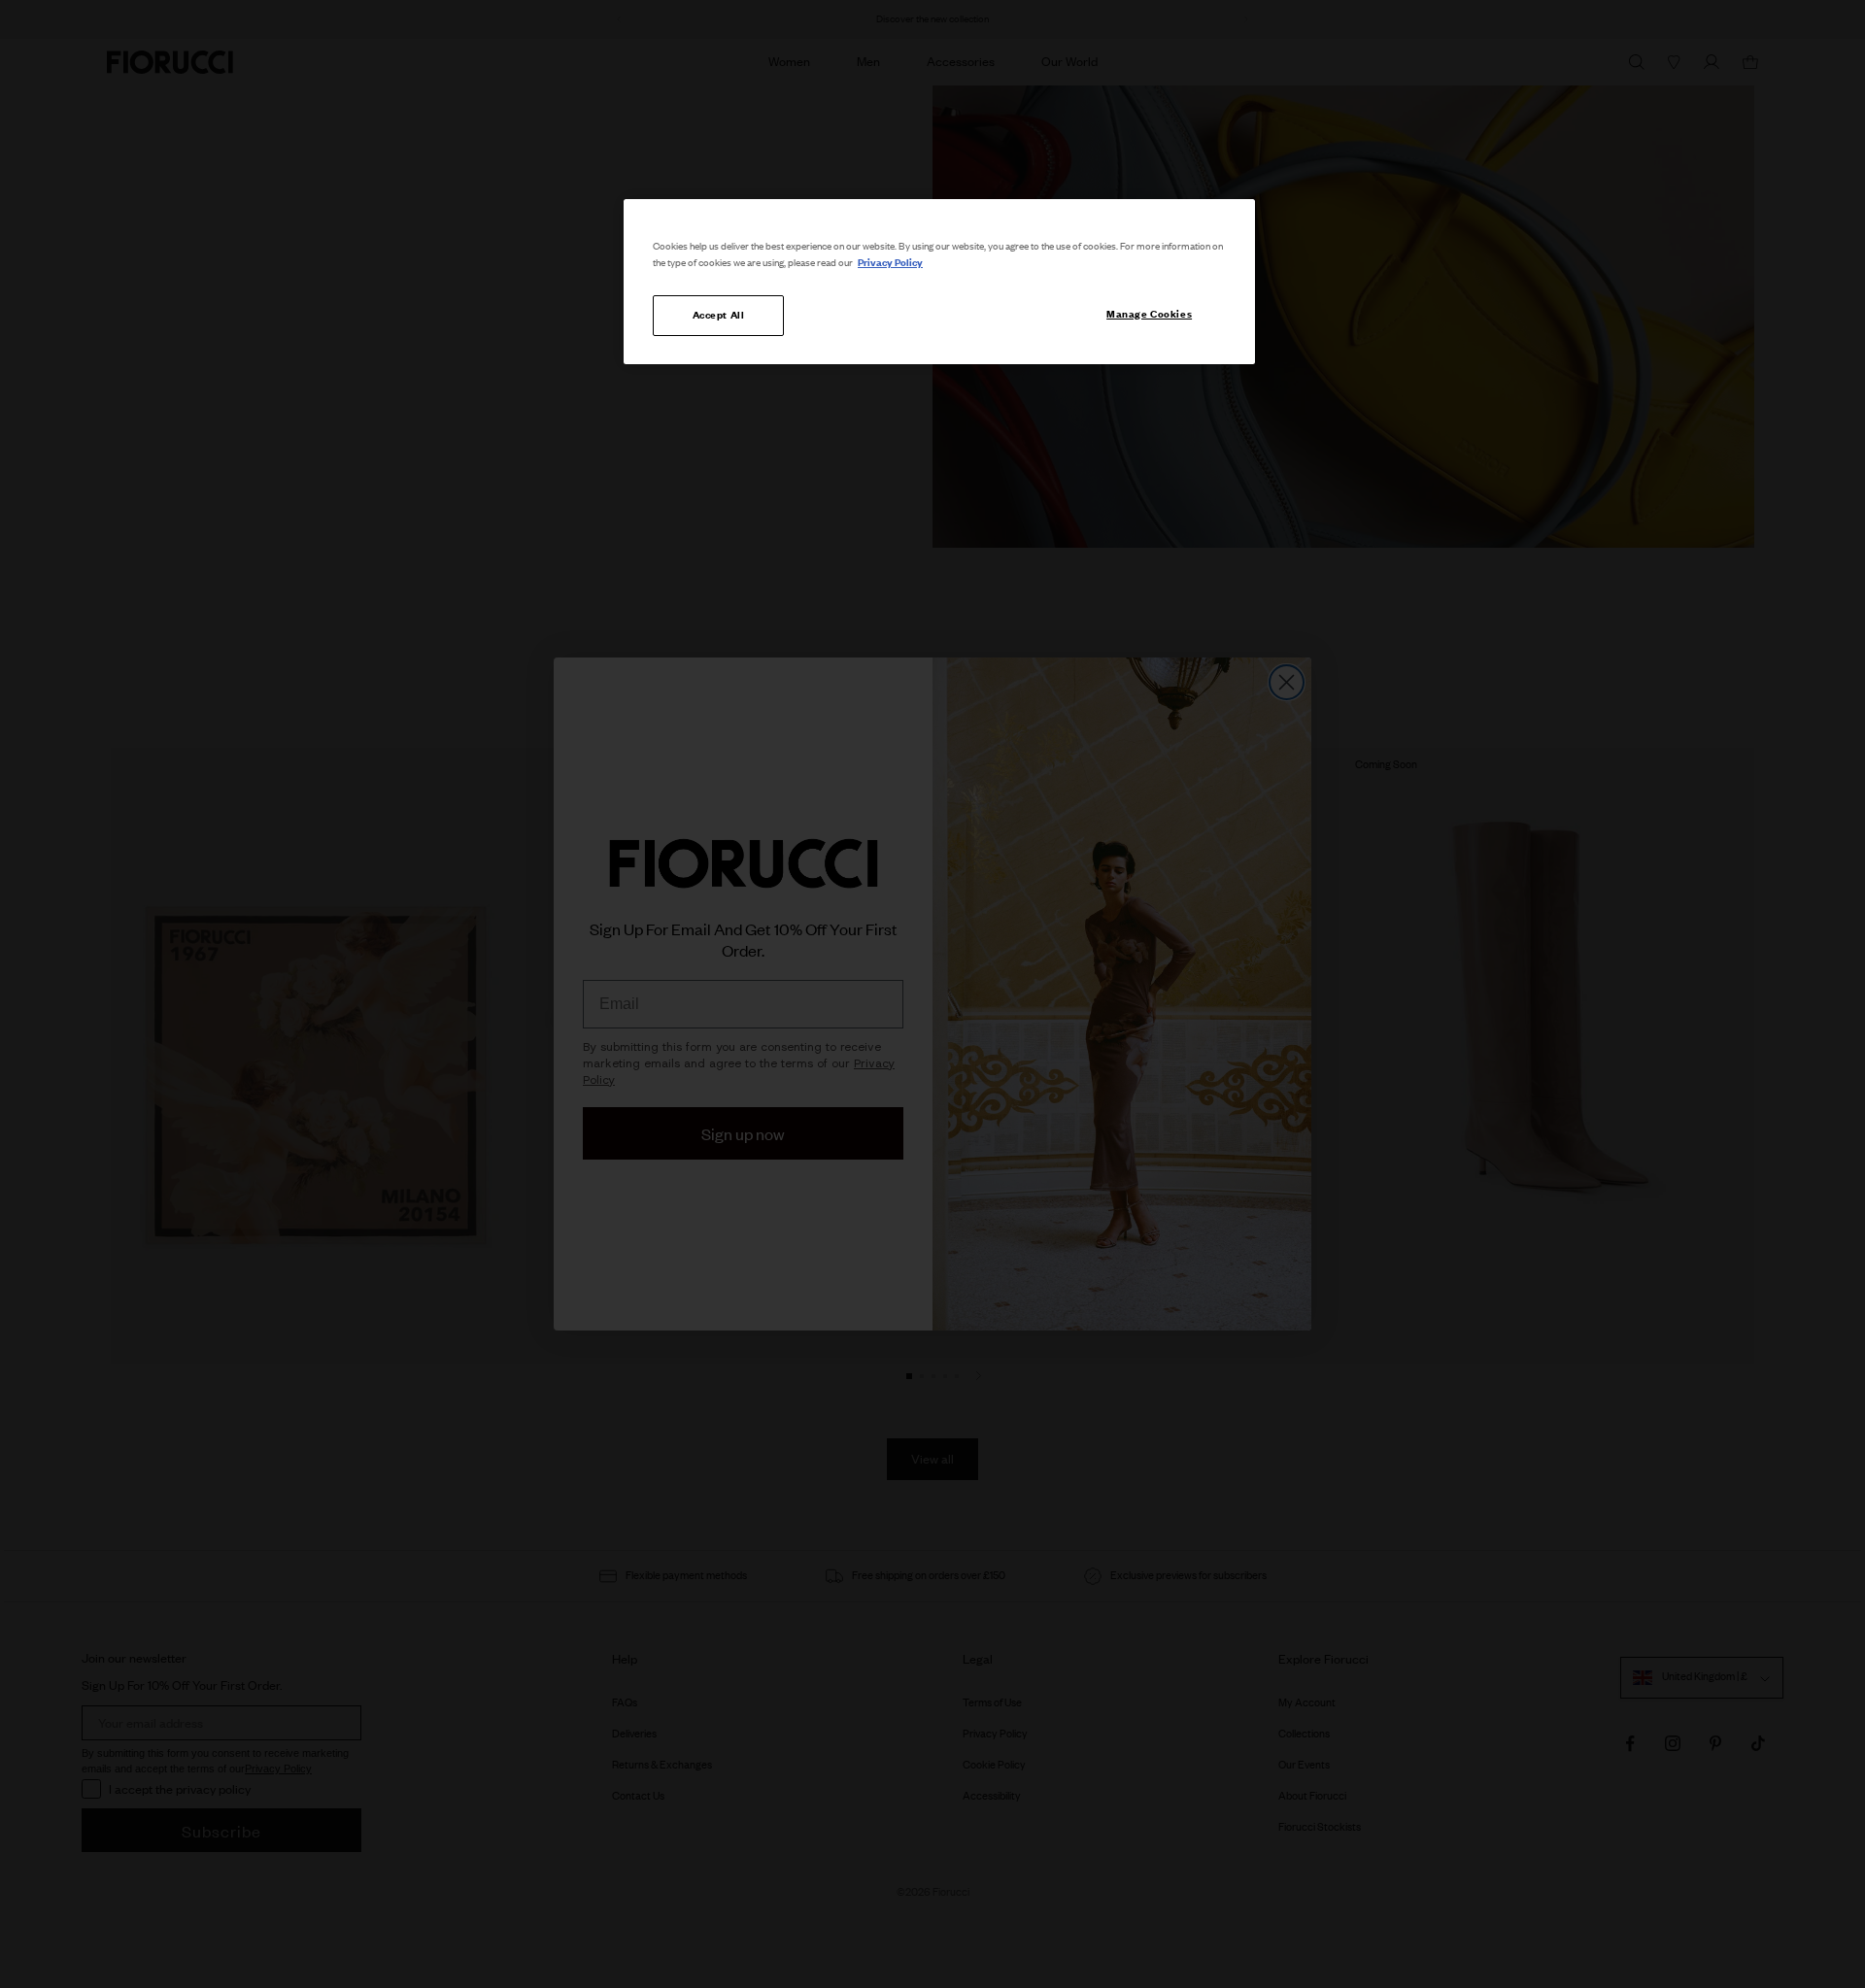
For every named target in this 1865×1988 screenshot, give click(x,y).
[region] (939, 282)
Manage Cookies (1149, 314)
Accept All (719, 315)
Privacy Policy (890, 262)
